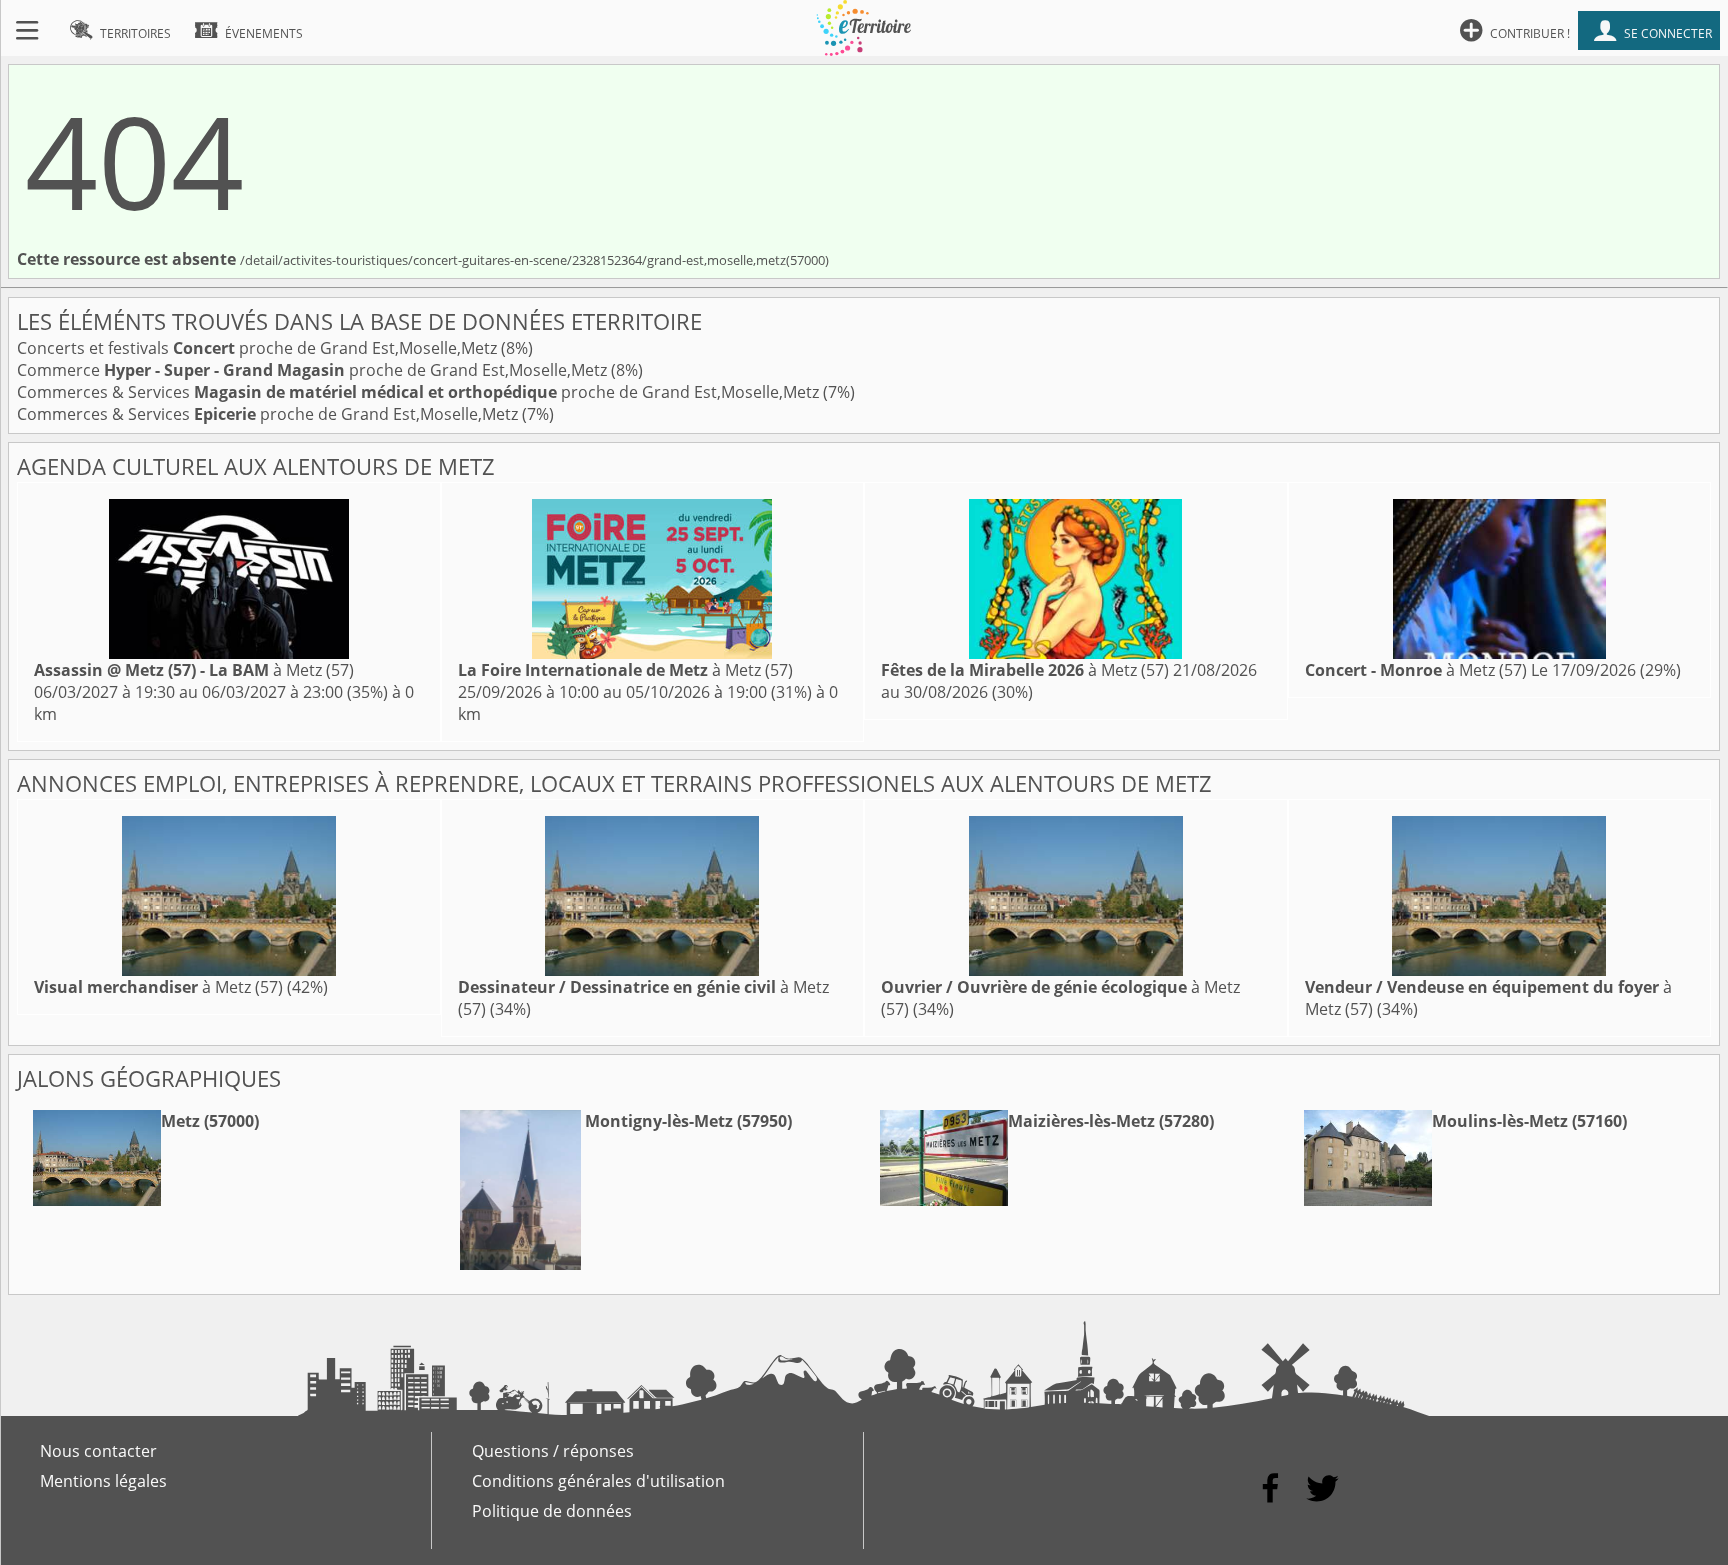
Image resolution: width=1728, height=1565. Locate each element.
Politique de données (552, 1511)
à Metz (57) (194, 670)
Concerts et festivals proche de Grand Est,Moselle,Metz (259, 348)
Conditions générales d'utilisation (598, 1481)
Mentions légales (103, 1481)
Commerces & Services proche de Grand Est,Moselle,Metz (420, 392)
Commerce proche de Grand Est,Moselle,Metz (314, 370)
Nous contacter (98, 1451)
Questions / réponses (553, 1451)
